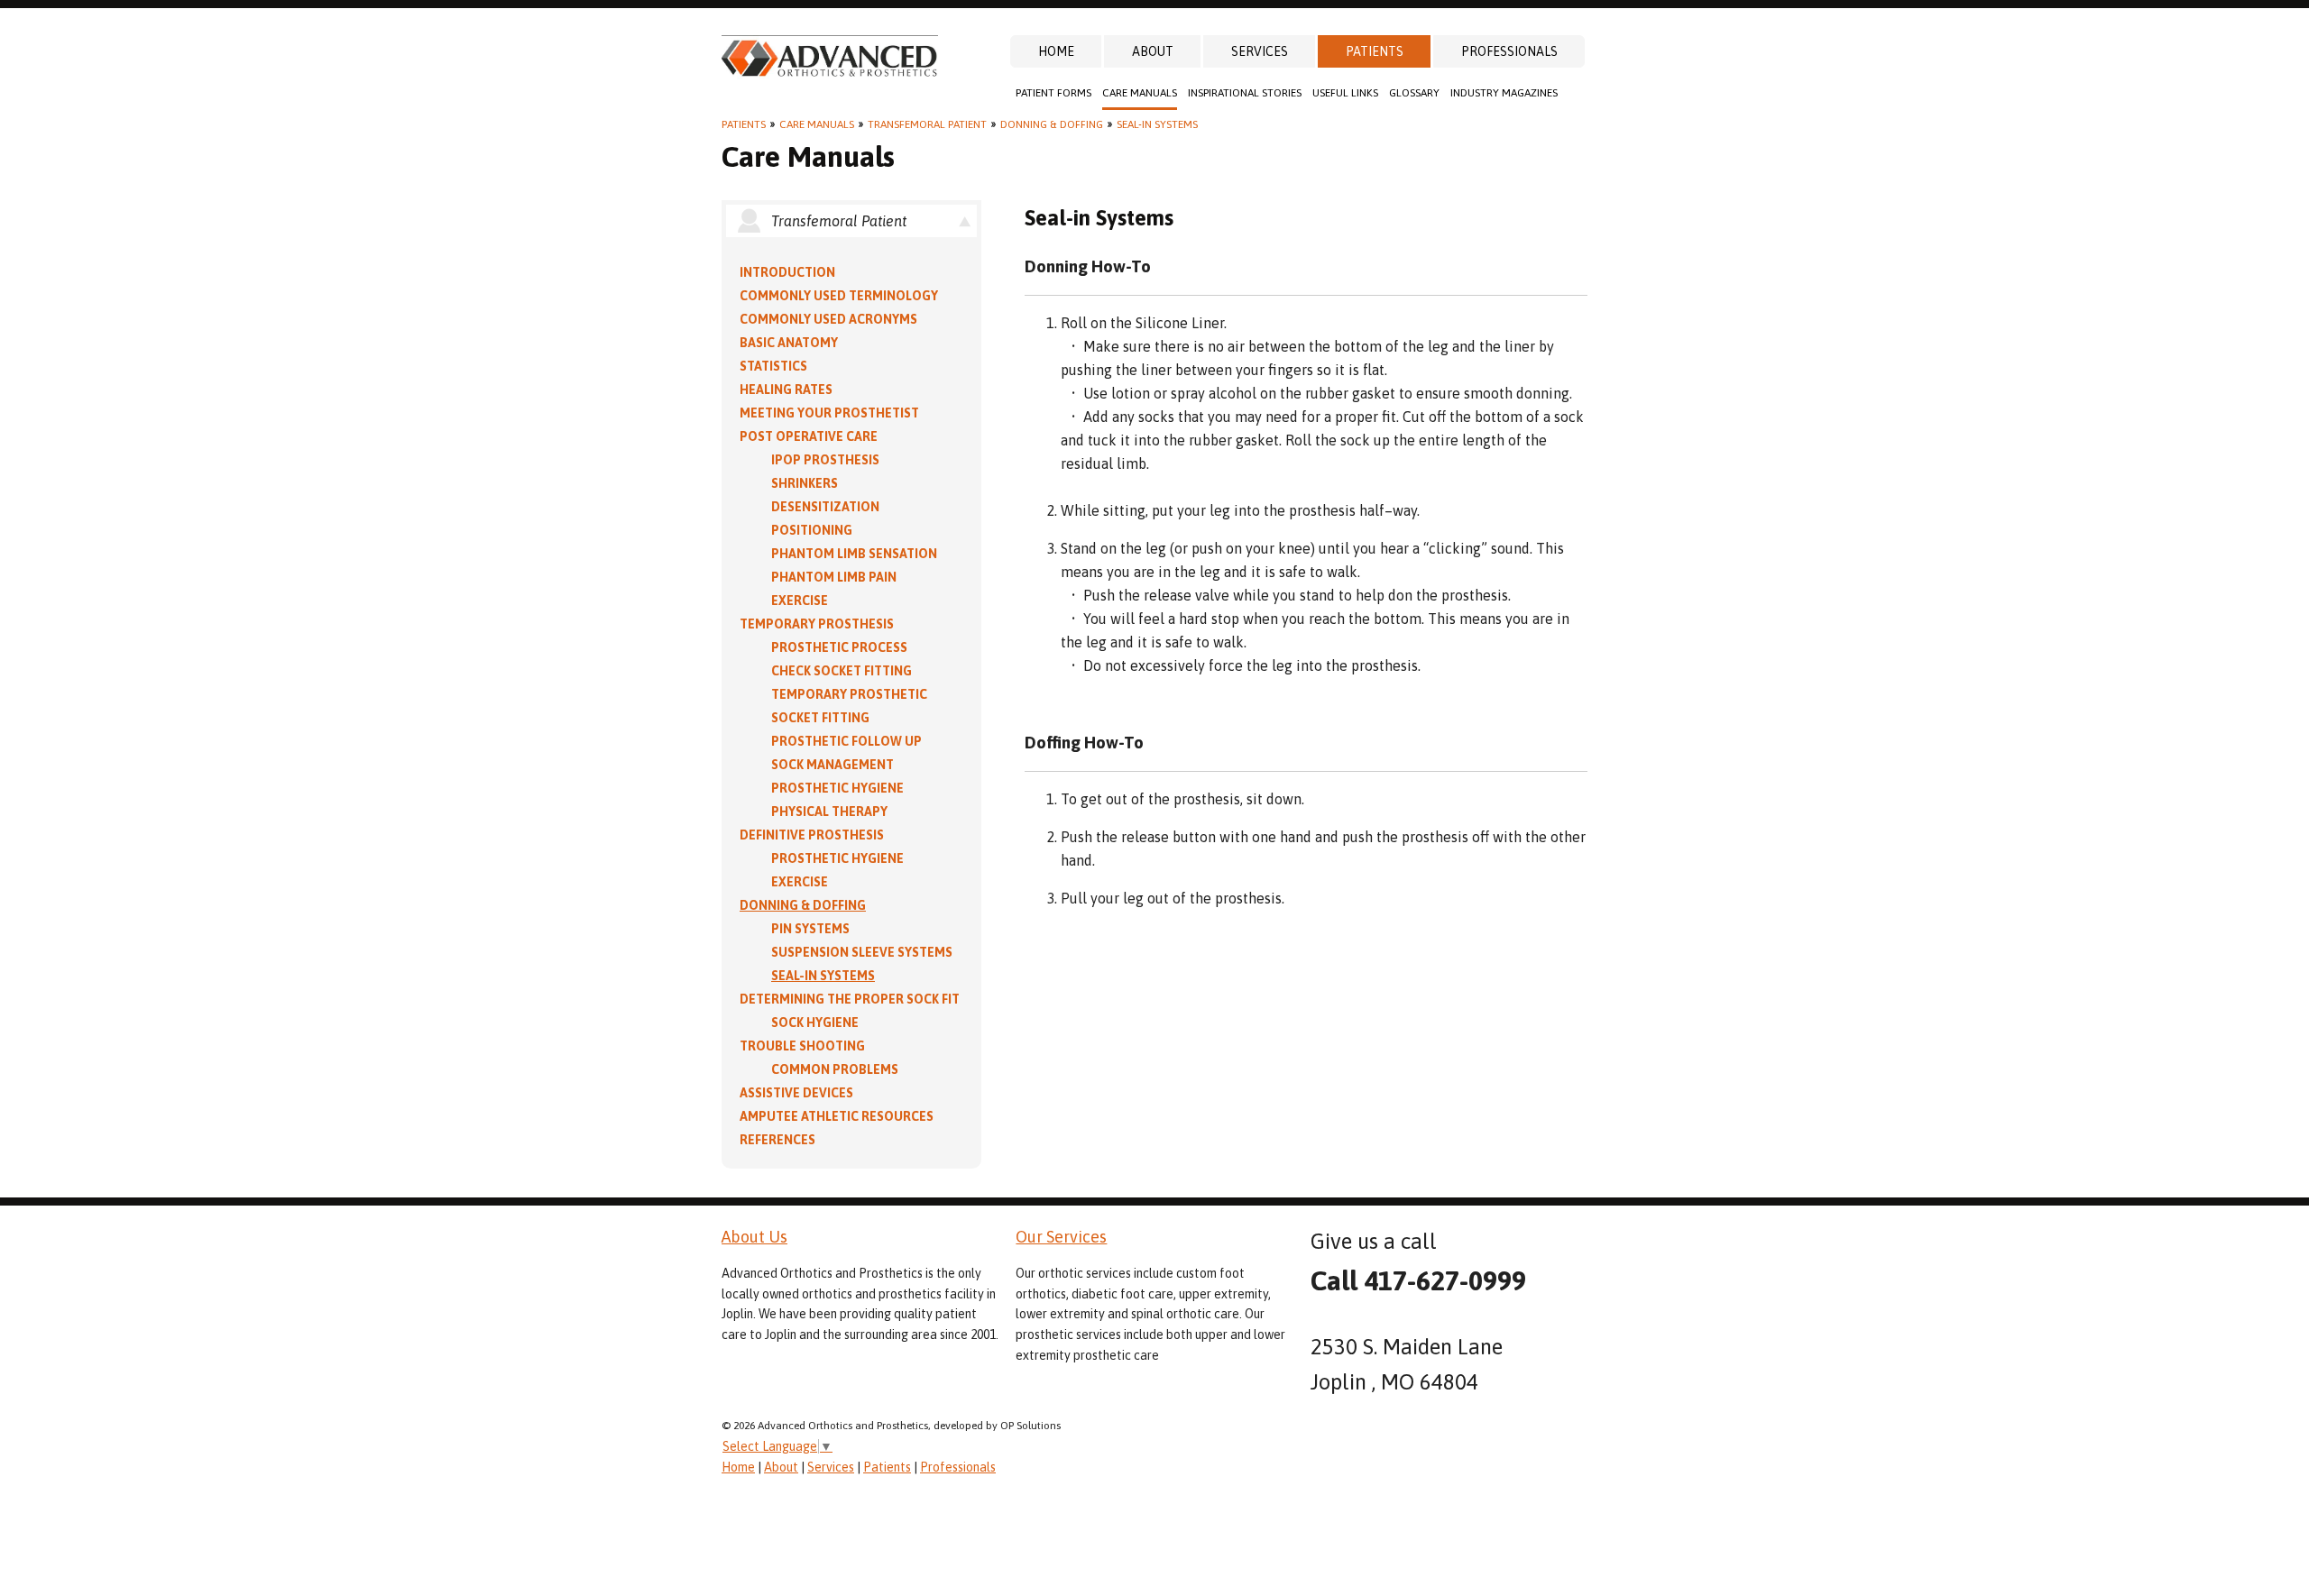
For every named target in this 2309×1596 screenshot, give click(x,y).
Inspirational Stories (1245, 93)
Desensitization (825, 507)
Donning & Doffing (1052, 124)
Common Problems (835, 1069)
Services (1260, 51)
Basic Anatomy (789, 343)
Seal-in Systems (1157, 124)
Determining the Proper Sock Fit (850, 999)
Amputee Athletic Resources (837, 1116)
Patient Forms (1053, 93)
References (777, 1140)
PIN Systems (810, 929)
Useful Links (1345, 93)
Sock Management (833, 765)
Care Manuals (1140, 93)
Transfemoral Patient (927, 124)
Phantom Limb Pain (834, 577)
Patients (1375, 51)
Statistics (773, 366)
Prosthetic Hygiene (837, 788)
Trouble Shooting (802, 1046)
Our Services (1061, 1237)
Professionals (1509, 51)
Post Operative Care (809, 436)
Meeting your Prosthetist (829, 413)
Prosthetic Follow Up (846, 741)
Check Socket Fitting (842, 671)
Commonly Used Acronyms (828, 319)
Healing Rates (786, 390)
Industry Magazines (1504, 93)
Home (1056, 51)
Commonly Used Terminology (839, 296)
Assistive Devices (796, 1093)
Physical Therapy (829, 812)
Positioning (812, 530)
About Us (754, 1237)
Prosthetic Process (839, 647)
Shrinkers (805, 483)
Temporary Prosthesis (817, 624)
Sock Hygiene (815, 1023)
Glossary (1414, 93)
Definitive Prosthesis (812, 835)
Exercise (800, 601)
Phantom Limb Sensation (854, 554)
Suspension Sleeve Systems (862, 952)
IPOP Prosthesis (825, 460)
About (1153, 51)
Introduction (787, 272)
